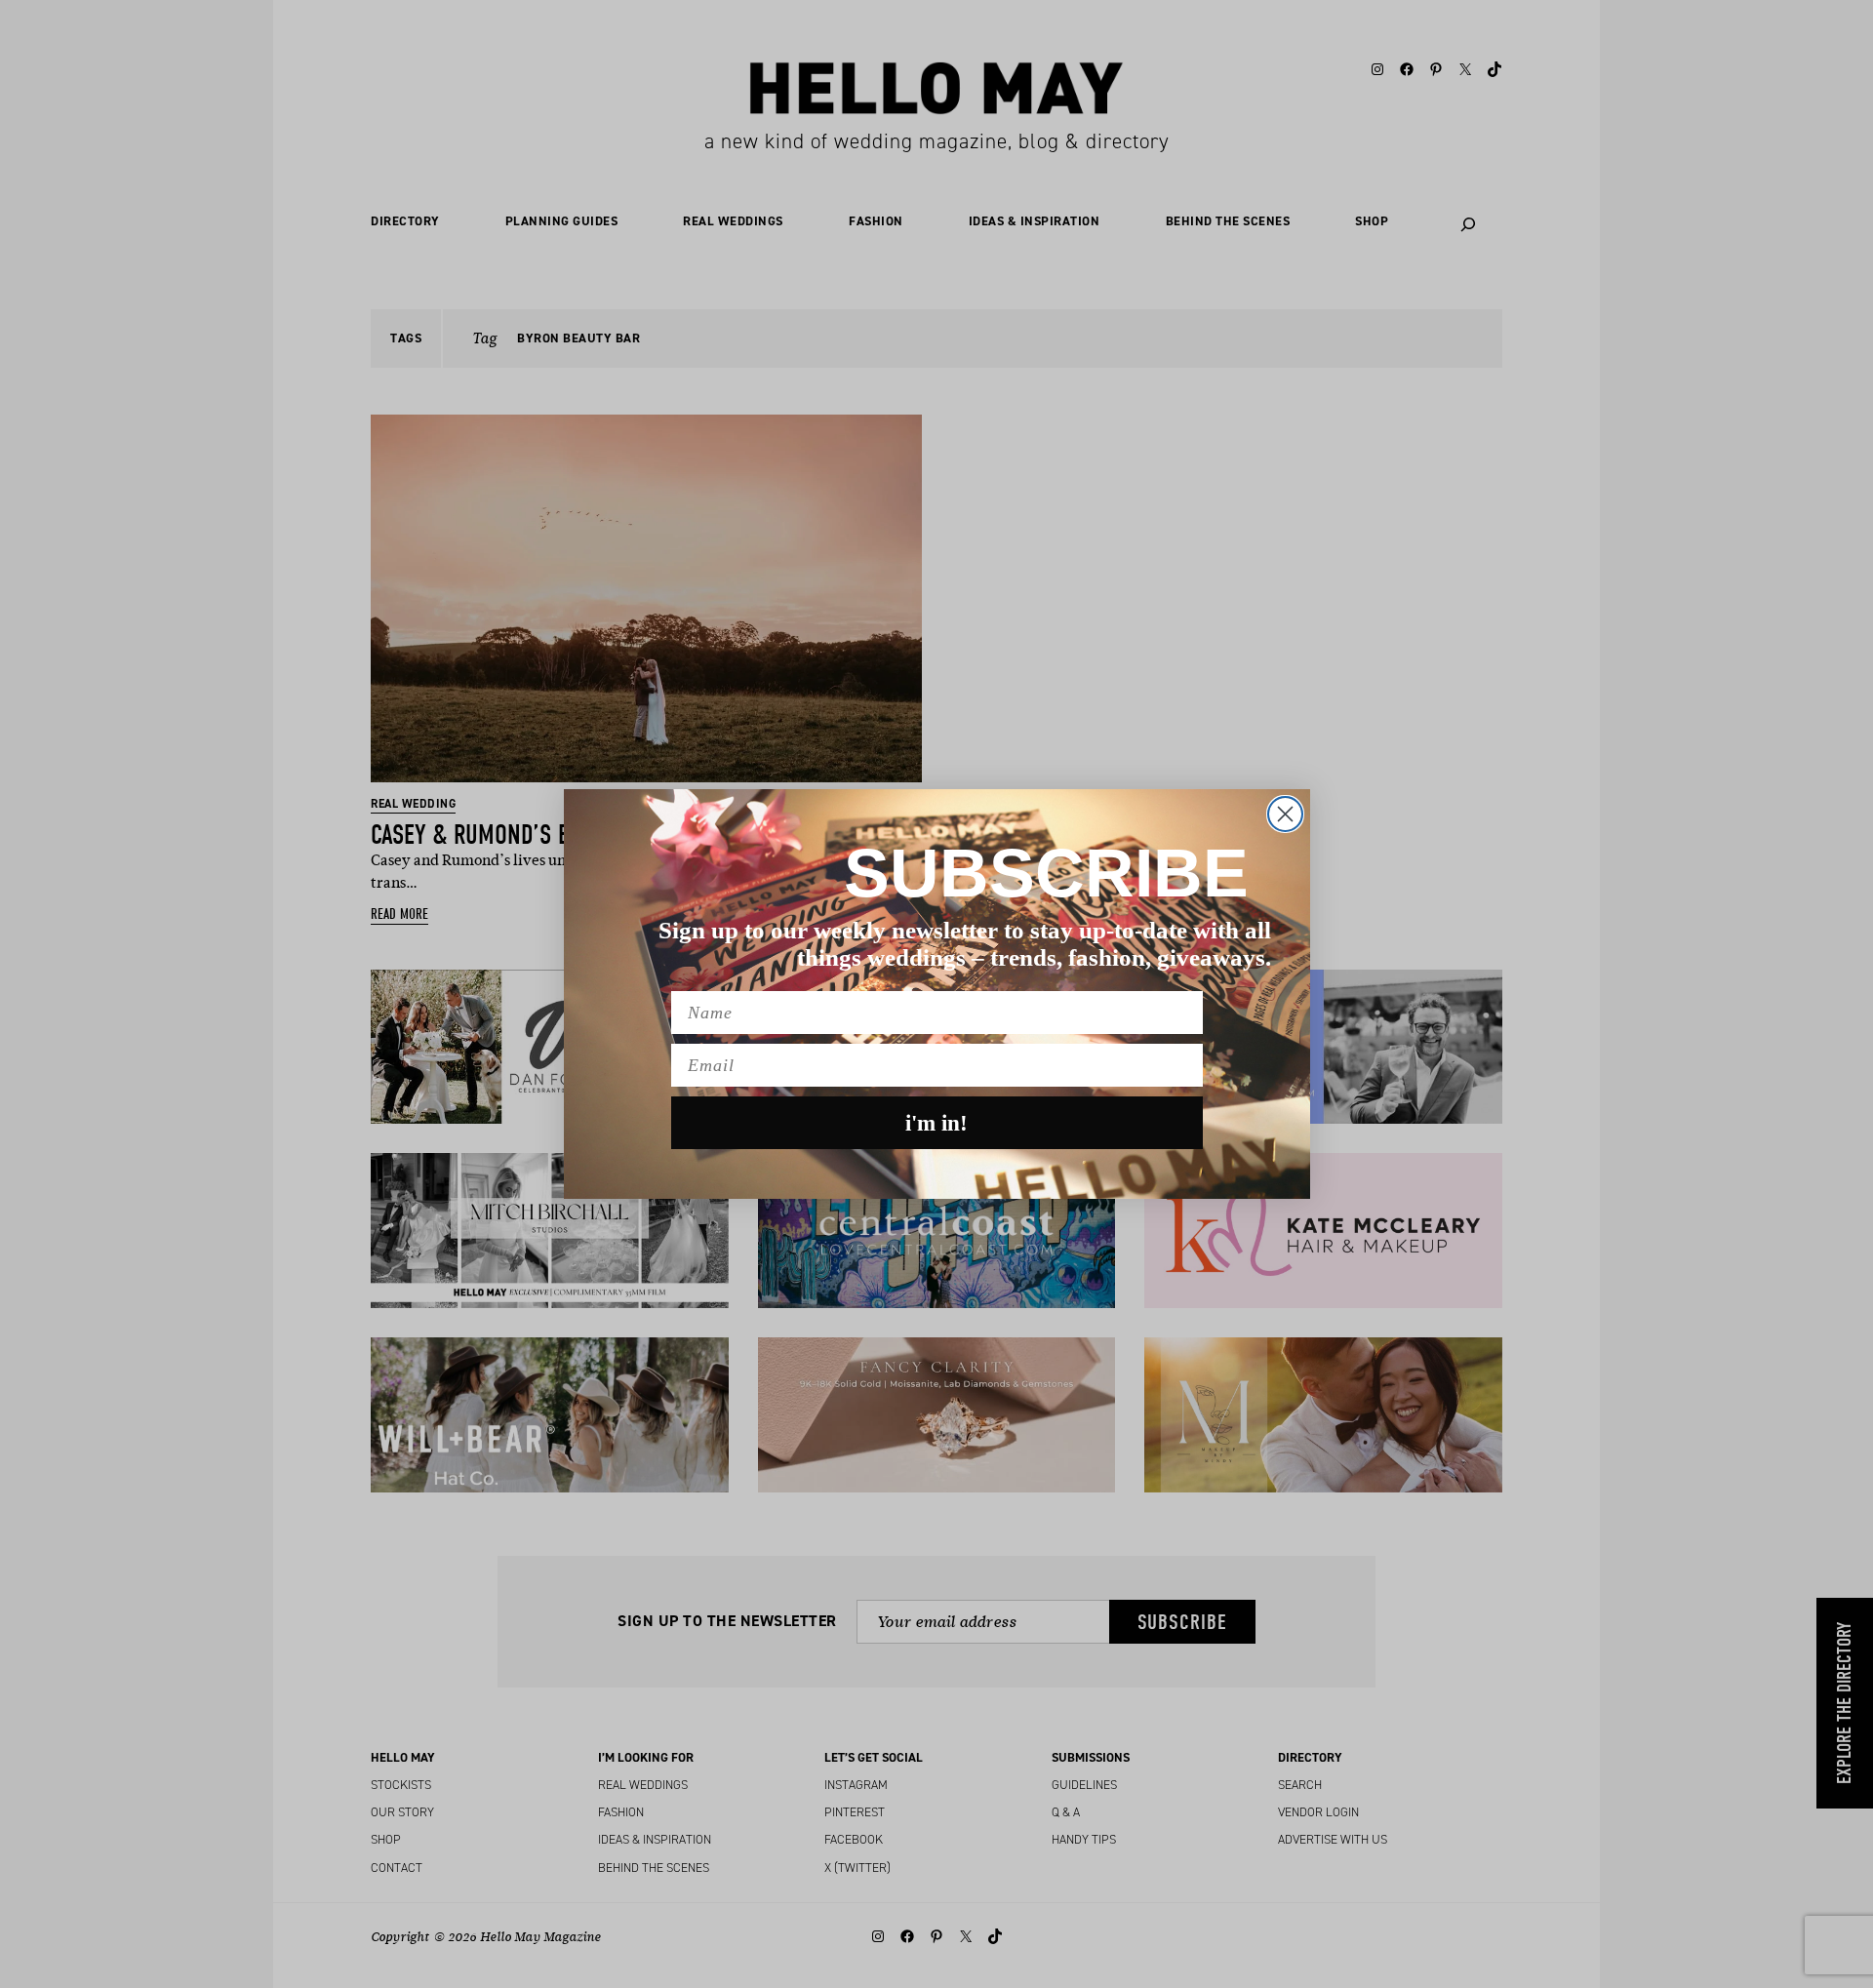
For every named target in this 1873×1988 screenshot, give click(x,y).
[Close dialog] (1285, 814)
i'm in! (936, 1123)
